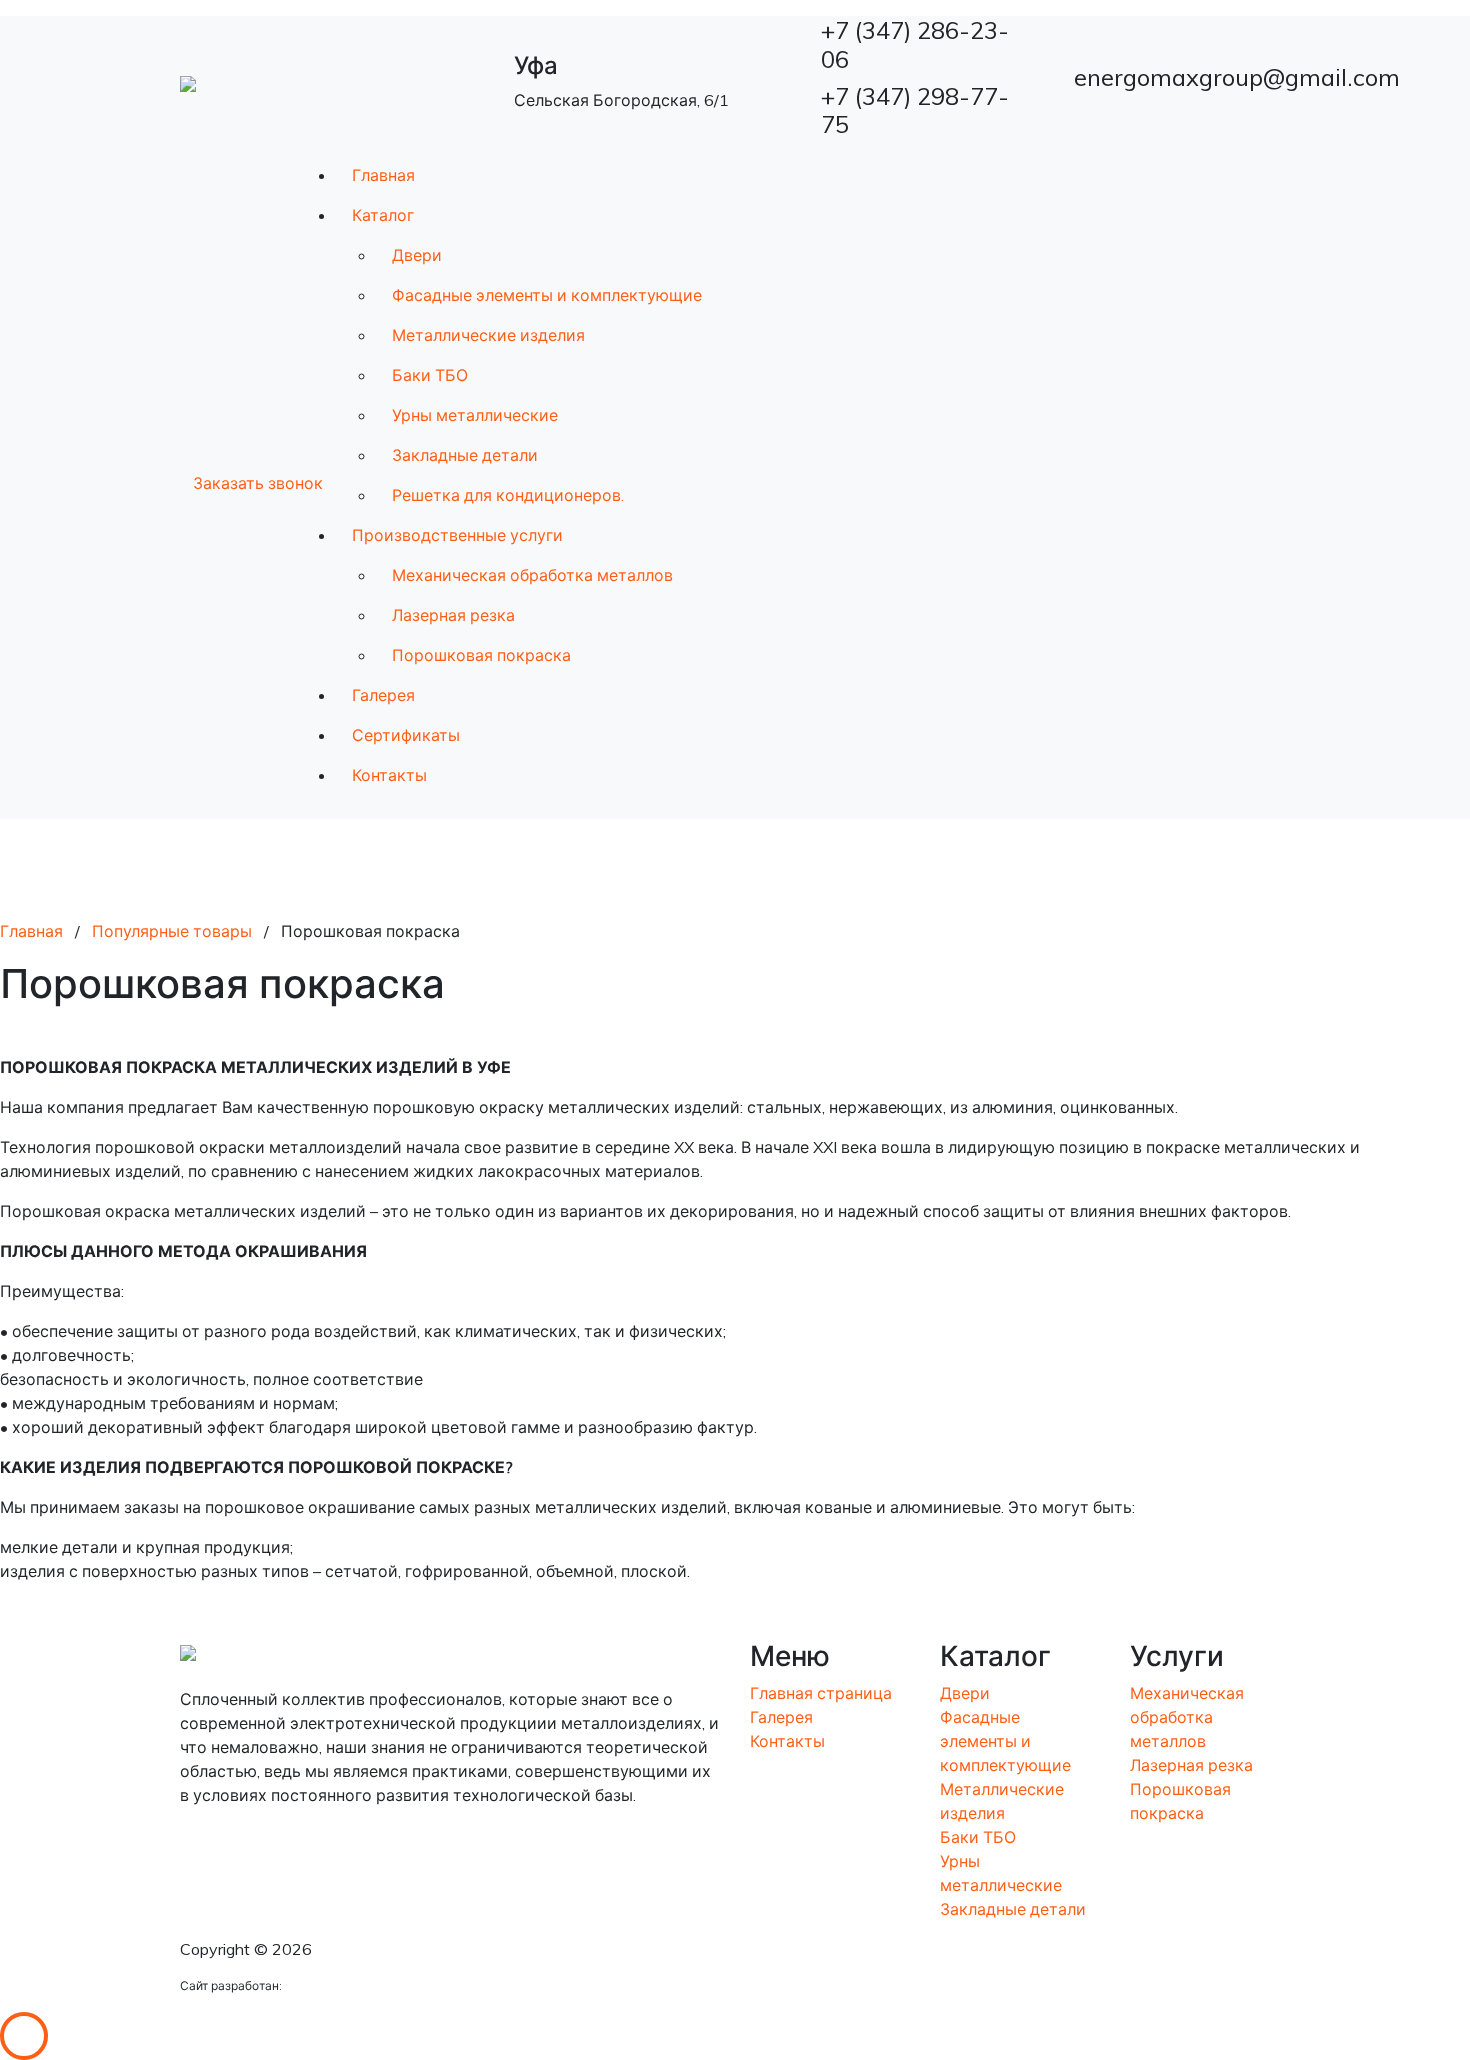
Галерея (383, 695)
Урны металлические (475, 415)
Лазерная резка (453, 615)
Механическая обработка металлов (532, 575)
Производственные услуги (457, 535)
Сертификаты (406, 735)
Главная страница (821, 1693)
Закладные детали (465, 455)
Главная (383, 175)
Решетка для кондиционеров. (508, 495)
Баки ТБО (430, 375)
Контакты (389, 775)
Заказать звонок (258, 483)
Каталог (383, 215)
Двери (417, 255)
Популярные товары (172, 931)
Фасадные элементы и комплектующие (547, 295)
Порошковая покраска (481, 655)
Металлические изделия (488, 335)
